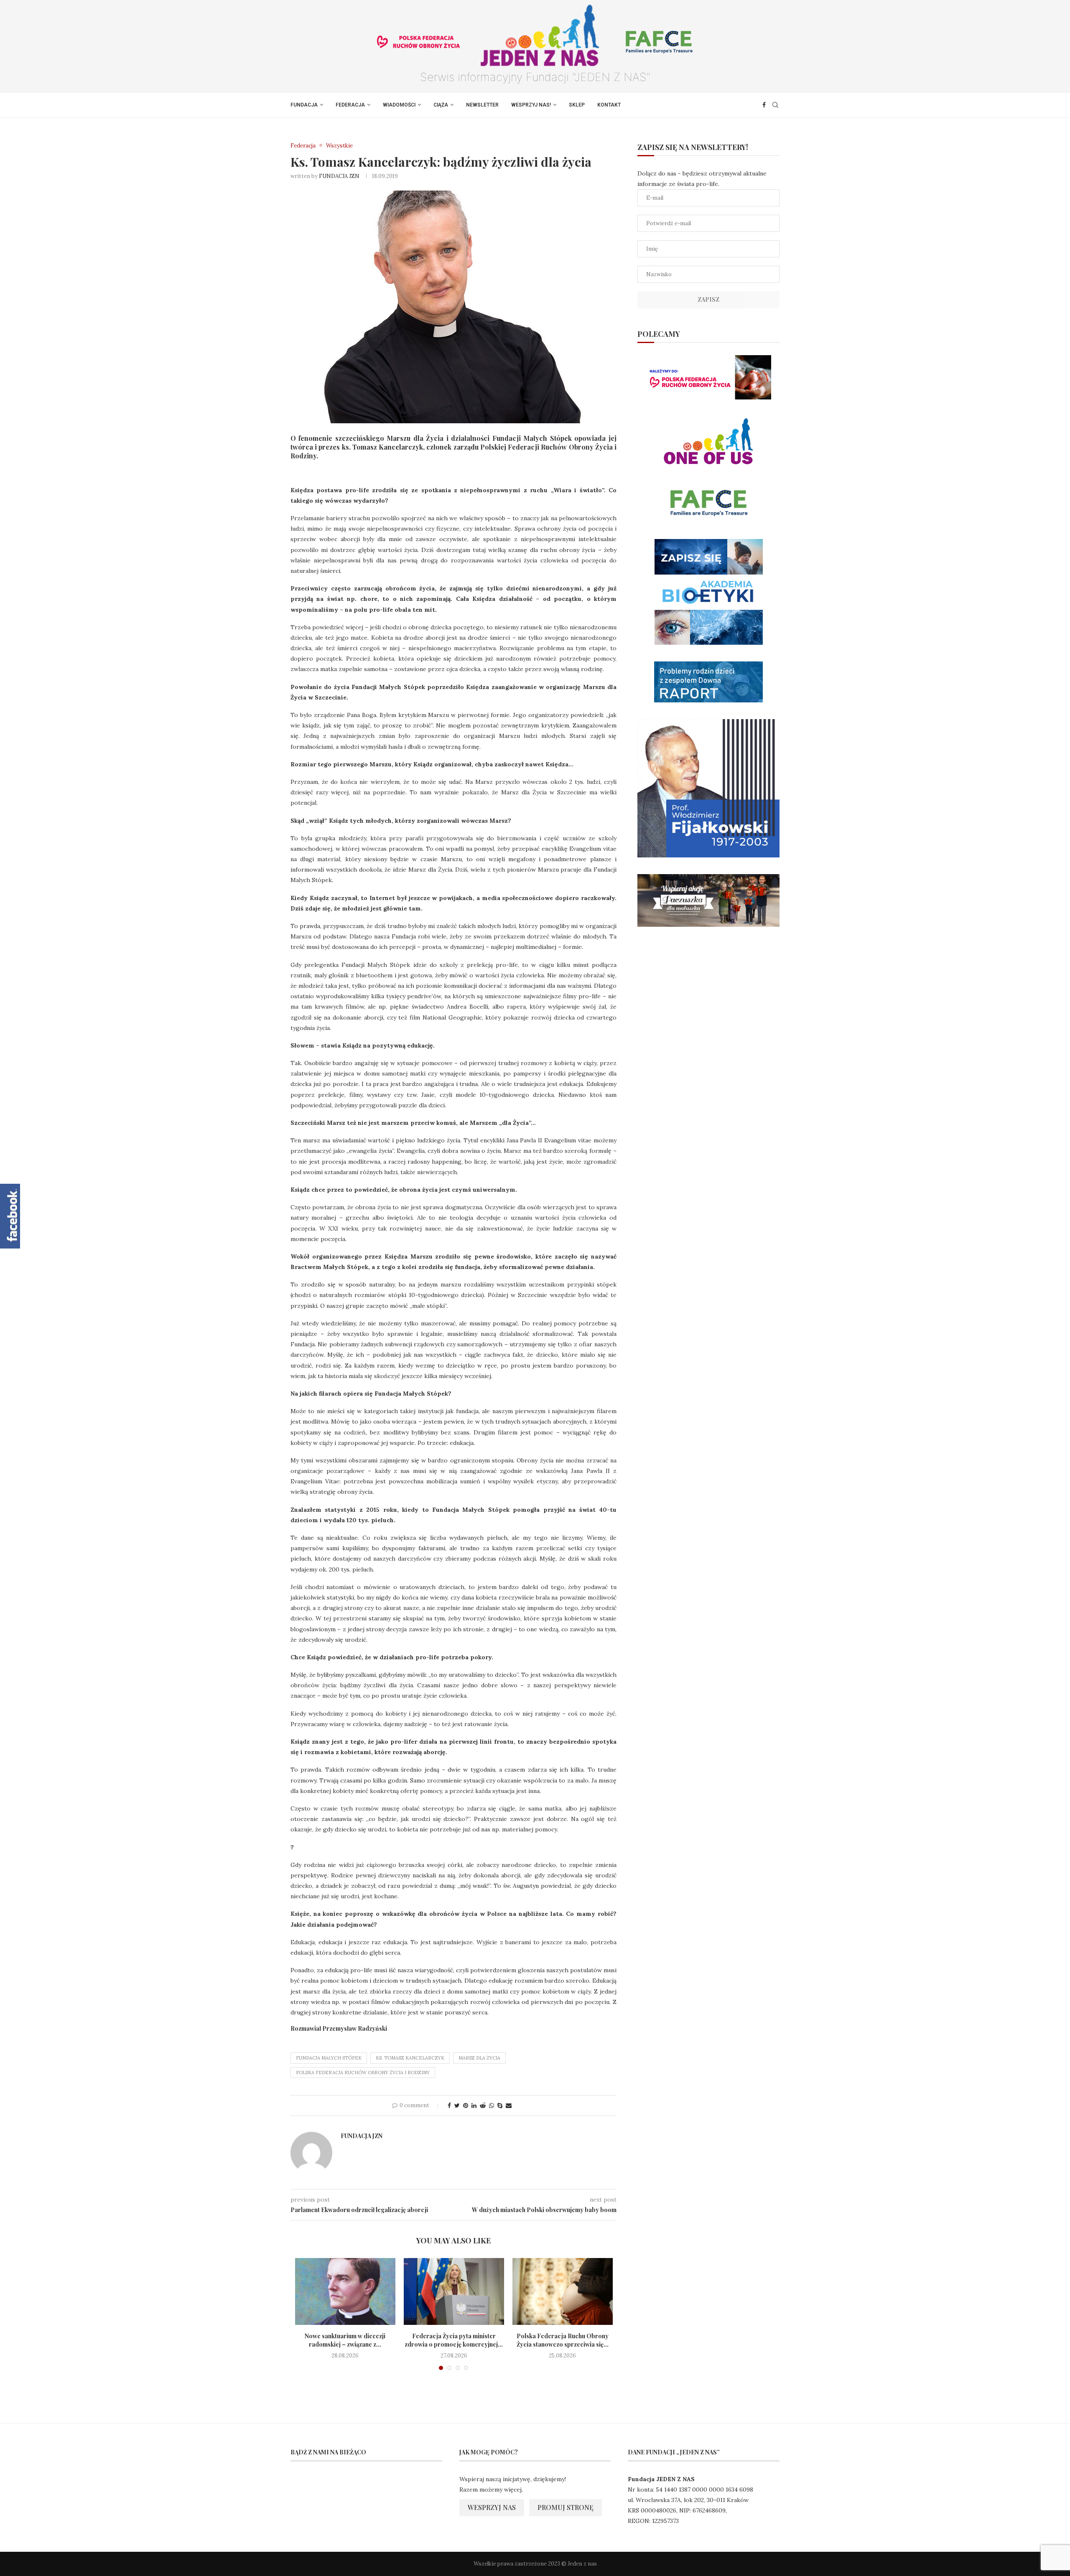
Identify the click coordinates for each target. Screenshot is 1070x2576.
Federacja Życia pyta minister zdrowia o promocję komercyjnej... (454, 2340)
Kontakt (609, 105)
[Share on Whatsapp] (492, 2106)
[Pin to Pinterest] (466, 2106)
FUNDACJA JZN (339, 176)
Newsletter (482, 105)
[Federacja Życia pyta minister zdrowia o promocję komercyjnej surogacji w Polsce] (454, 2291)
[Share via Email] (509, 2106)
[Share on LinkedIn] (474, 2106)
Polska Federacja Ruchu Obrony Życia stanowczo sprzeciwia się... (563, 2340)
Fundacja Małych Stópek (329, 2058)
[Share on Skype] (500, 2106)
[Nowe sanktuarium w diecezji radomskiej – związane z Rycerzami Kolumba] (345, 2291)
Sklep (577, 105)
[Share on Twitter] (457, 2106)
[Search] (775, 105)
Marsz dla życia (479, 2058)
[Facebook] (764, 105)
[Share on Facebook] (449, 2106)
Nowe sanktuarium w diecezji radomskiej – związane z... (345, 2340)
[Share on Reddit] (483, 2106)
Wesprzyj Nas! (531, 105)
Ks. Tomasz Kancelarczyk (410, 2058)
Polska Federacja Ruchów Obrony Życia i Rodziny (363, 2072)
